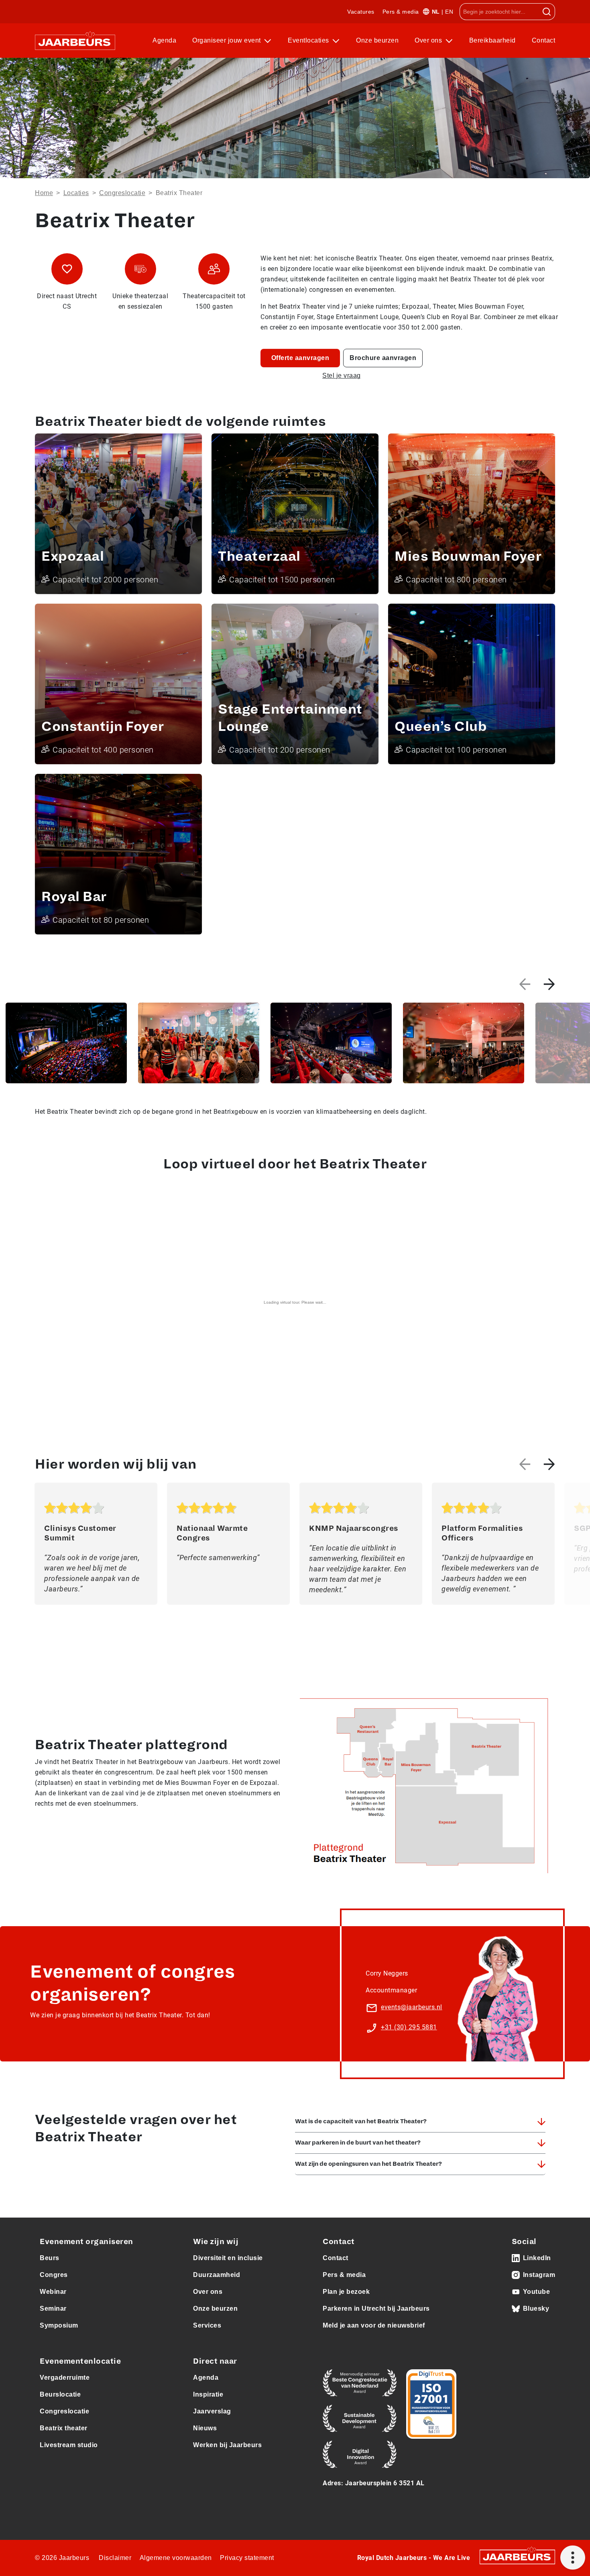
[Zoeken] (547, 12)
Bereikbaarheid (492, 40)
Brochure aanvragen (383, 358)
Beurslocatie (60, 2394)
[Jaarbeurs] (517, 2556)
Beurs (50, 2258)
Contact (544, 40)
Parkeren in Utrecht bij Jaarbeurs (376, 2308)
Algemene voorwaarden (176, 2558)
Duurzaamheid (217, 2275)
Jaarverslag (212, 2411)
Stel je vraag (342, 375)
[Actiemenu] (573, 2558)
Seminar (53, 2308)
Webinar (53, 2292)
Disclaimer (115, 2558)
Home (44, 193)
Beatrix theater (64, 2428)
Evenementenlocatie (80, 2361)
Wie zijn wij (216, 2242)
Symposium (59, 2325)
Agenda (164, 40)
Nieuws (205, 2428)
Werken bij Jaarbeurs (227, 2445)
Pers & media (401, 12)
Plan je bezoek (346, 2292)
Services (207, 2325)
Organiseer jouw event (227, 40)
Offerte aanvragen (300, 358)
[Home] (75, 41)
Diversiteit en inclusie (228, 2258)
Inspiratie (208, 2394)
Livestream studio (69, 2445)
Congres (54, 2275)
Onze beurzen (377, 40)
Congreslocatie (122, 193)
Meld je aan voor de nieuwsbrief (374, 2325)
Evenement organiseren (86, 2242)
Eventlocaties (309, 40)
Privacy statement (247, 2558)
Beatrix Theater (179, 193)
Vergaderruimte (65, 2378)
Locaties (76, 193)
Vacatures (361, 12)
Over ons (429, 40)
